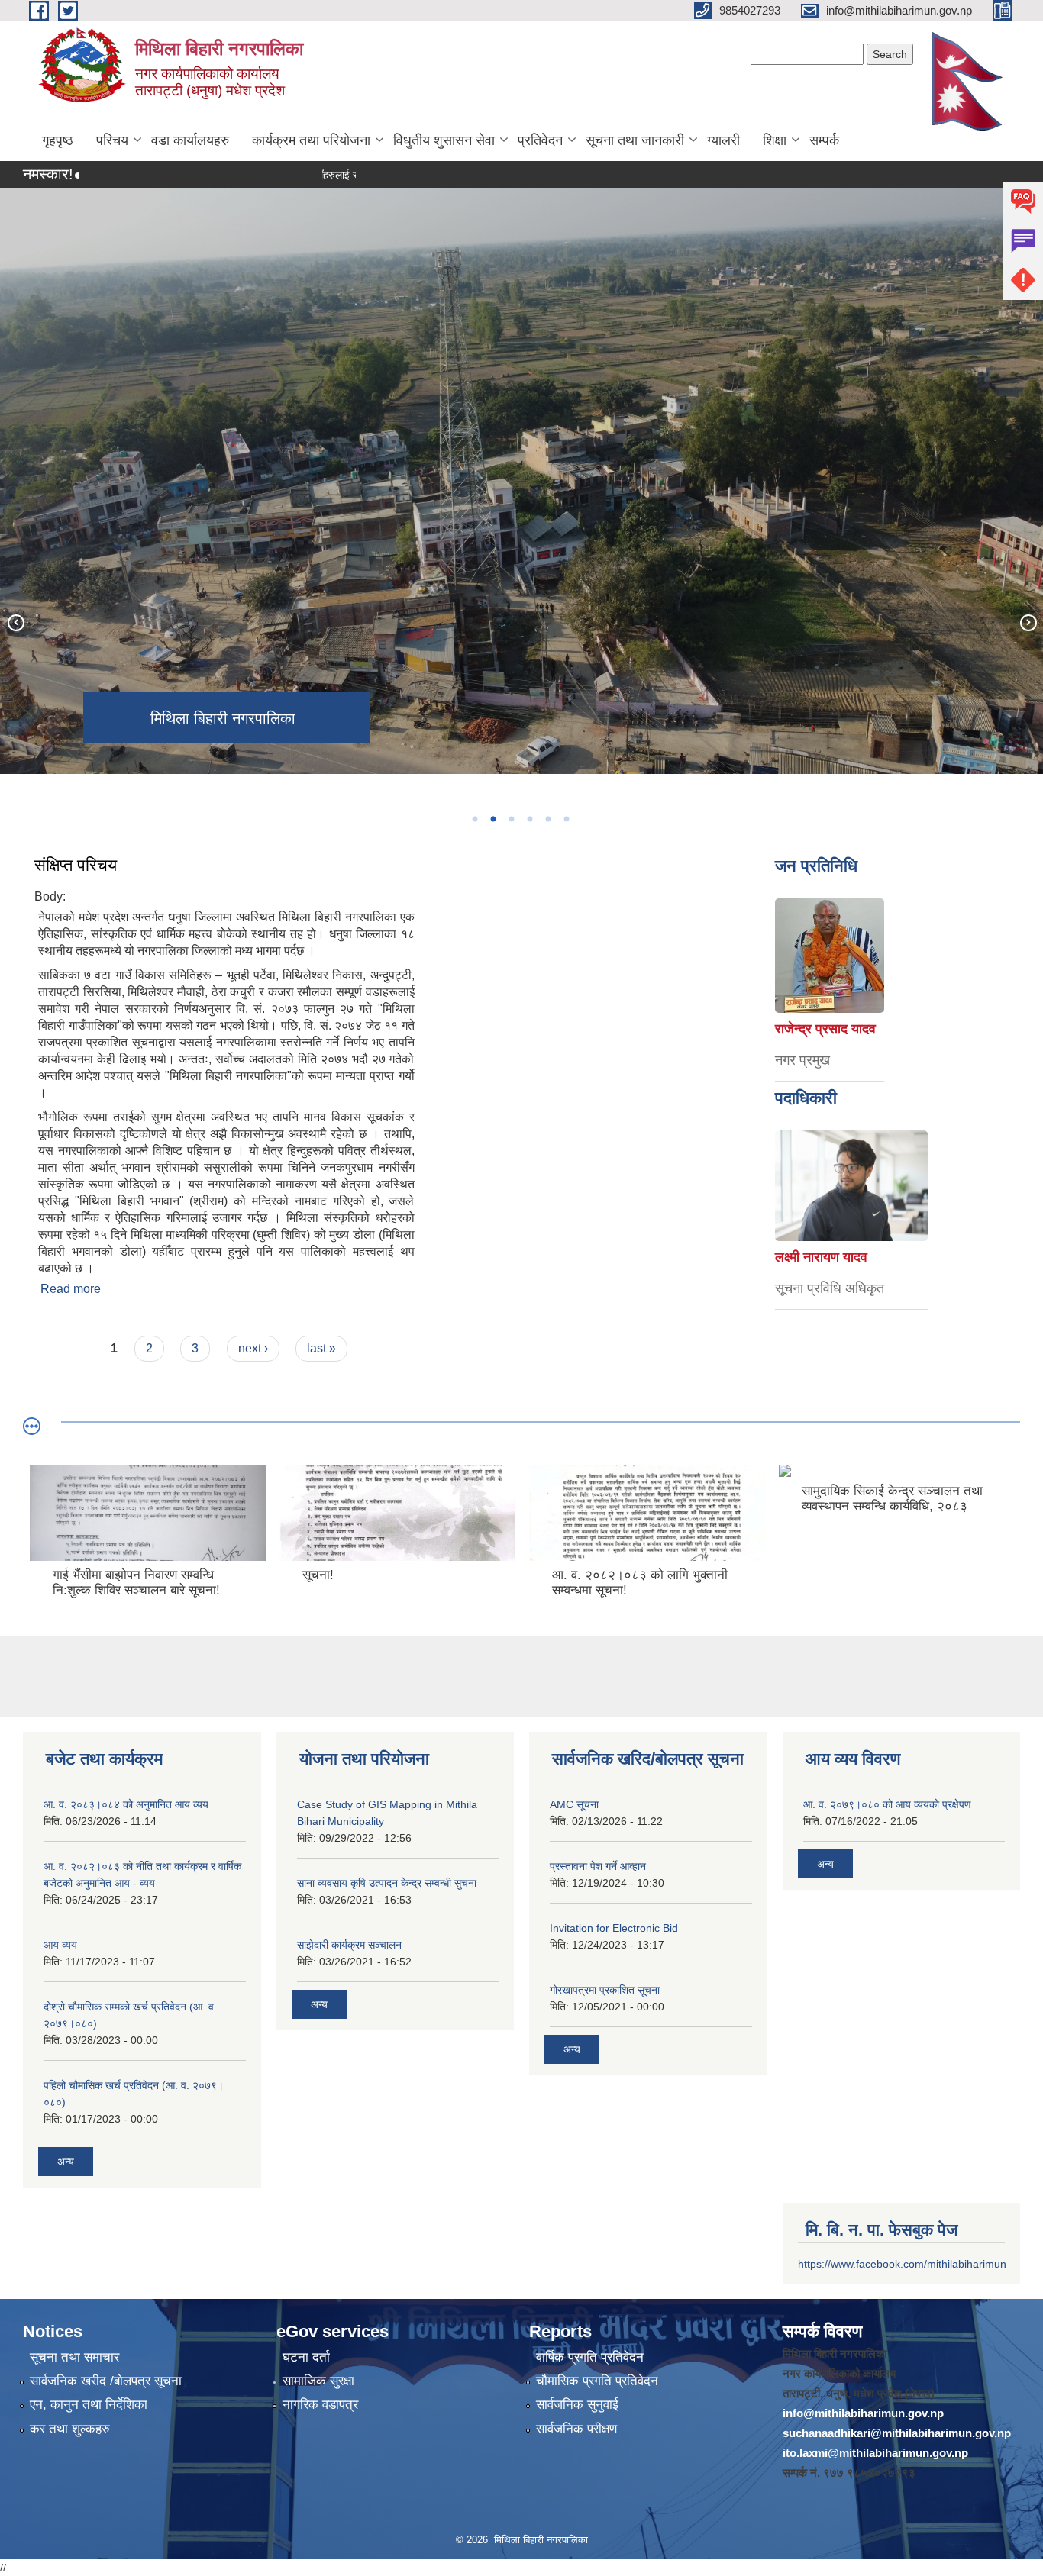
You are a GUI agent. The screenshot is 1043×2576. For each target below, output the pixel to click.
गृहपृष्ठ (58, 140)
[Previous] (15, 622)
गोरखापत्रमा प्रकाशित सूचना (605, 1990)
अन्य (66, 2162)
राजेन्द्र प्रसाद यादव (825, 1029)
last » (321, 1348)
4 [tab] (529, 819)
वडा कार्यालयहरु (190, 140)
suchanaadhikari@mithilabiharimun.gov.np (897, 2433)
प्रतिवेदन (540, 140)
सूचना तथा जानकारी (635, 140)
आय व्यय (60, 1945)
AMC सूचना (574, 1804)
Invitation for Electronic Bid (614, 1928)
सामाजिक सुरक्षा (318, 2381)
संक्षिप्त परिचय (76, 865)
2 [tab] (492, 819)
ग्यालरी (723, 140)
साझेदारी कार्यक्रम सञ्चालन (349, 1945)
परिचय (112, 140)
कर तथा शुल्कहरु (70, 2429)
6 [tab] (566, 819)
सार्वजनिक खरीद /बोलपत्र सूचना (106, 2381)
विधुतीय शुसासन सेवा (444, 140)
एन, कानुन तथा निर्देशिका (89, 2405)
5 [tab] (547, 819)
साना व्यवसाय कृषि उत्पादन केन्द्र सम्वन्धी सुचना (387, 1883)
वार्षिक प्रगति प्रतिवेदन (590, 2357)
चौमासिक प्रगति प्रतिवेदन (597, 2381)
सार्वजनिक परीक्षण (576, 2429)
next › (253, 1348)
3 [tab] (511, 819)
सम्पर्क (824, 140)
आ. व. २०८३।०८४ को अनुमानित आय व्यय (126, 1804)
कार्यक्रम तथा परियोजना (311, 140)
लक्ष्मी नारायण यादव (821, 1257)
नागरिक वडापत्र (320, 2405)
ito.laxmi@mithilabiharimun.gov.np (875, 2453)
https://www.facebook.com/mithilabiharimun (902, 2264)
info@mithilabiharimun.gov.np (863, 2413)
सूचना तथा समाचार (74, 2357)
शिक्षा (775, 140)
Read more (71, 1289)
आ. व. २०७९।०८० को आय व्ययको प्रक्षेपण (887, 1804)
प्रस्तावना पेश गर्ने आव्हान (598, 1866)
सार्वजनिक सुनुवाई (577, 2405)
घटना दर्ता (306, 2357)
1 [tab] (474, 819)
